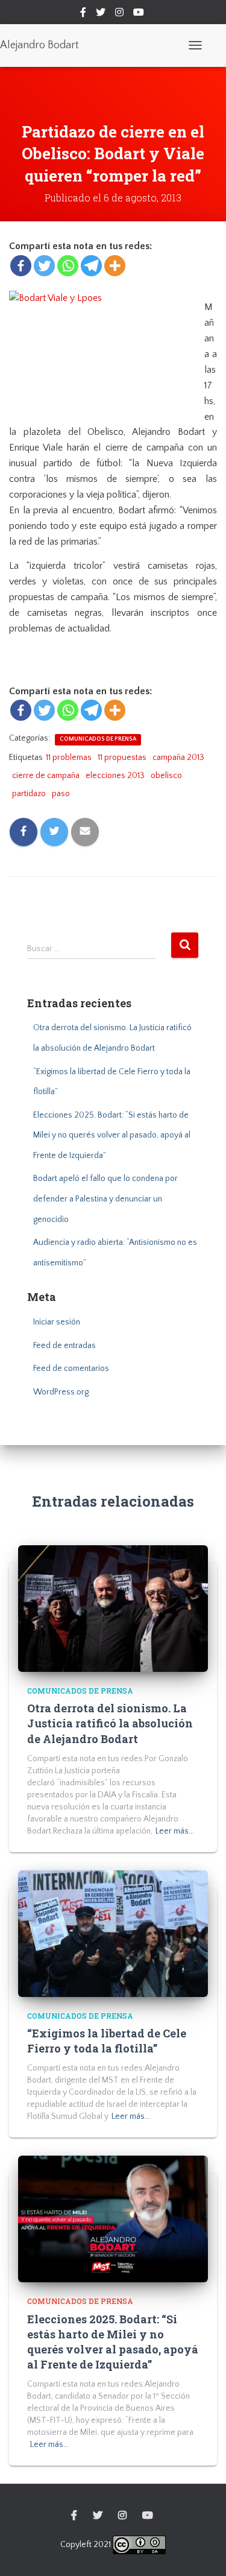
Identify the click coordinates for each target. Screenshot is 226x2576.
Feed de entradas (64, 1346)
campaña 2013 (178, 758)
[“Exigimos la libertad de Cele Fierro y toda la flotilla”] (113, 1933)
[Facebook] (21, 266)
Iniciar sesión (57, 1322)
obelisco (166, 776)
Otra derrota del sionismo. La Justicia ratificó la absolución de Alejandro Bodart (110, 1723)
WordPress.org (61, 1392)
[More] (115, 266)
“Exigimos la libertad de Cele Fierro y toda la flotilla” (107, 2041)
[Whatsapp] (68, 266)
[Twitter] (44, 266)
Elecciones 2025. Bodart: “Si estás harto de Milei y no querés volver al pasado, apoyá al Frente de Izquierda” (112, 1135)
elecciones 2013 (115, 776)
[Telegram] (91, 266)
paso (61, 794)
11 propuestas (122, 758)
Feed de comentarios (71, 1369)
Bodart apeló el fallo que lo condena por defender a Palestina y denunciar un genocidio (105, 1199)
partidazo (29, 794)
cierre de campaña (46, 776)
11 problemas (69, 758)
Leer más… (175, 1831)
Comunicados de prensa (98, 739)
